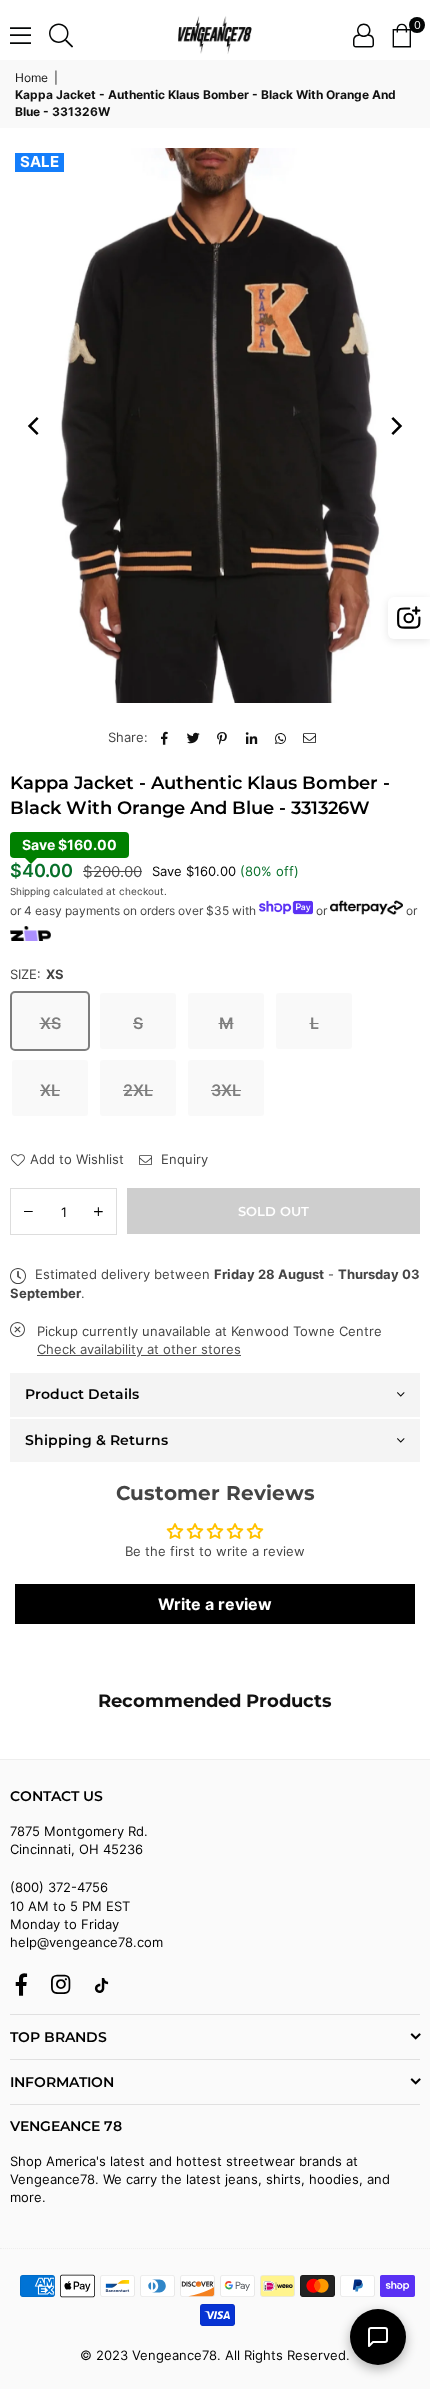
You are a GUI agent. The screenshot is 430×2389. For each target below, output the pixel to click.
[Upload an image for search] (409, 618)
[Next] (395, 426)
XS (50, 1023)
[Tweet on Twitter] (193, 737)
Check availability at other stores (139, 1349)
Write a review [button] (215, 1604)
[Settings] (363, 35)
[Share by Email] (309, 737)
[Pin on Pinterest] (222, 737)
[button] (401, 35)
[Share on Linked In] (251, 737)
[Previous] (35, 426)
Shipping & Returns (96, 1440)
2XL (138, 1090)
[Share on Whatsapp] (280, 737)
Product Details (82, 1394)
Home (31, 77)
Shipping (30, 891)
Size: (37, 974)
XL (50, 1090)
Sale (39, 162)
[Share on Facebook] (164, 737)
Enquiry (182, 1159)
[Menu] (20, 35)
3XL (226, 1090)
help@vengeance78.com (86, 1942)
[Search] (61, 35)
